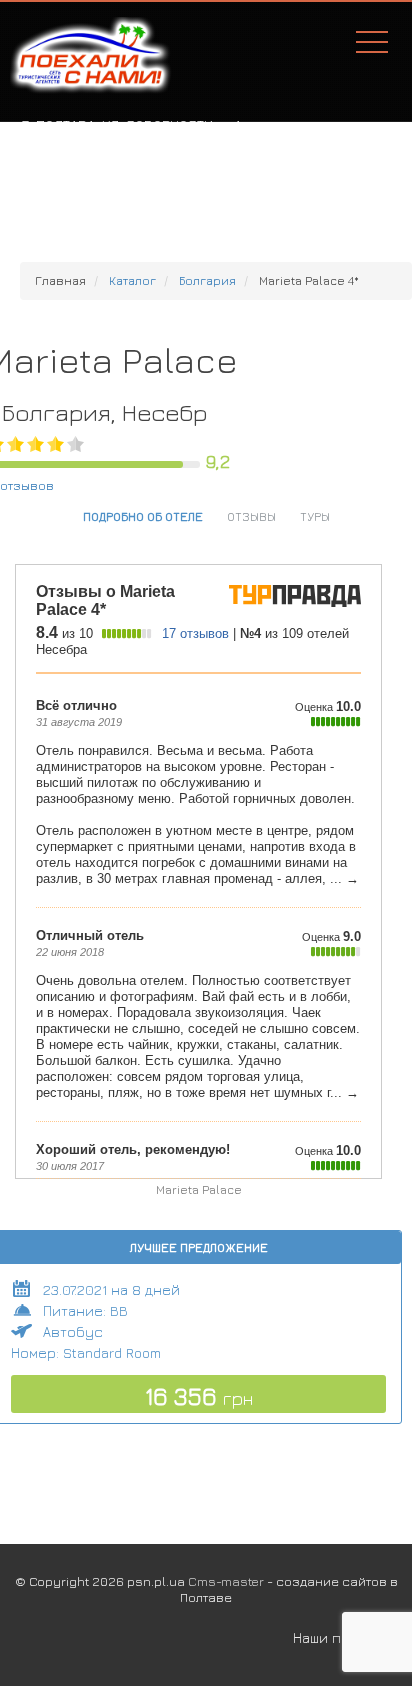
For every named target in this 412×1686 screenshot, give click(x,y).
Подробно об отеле (143, 516)
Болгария (207, 280)
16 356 (199, 1396)
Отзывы (251, 516)
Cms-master (226, 1581)
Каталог (132, 280)
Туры (315, 516)
